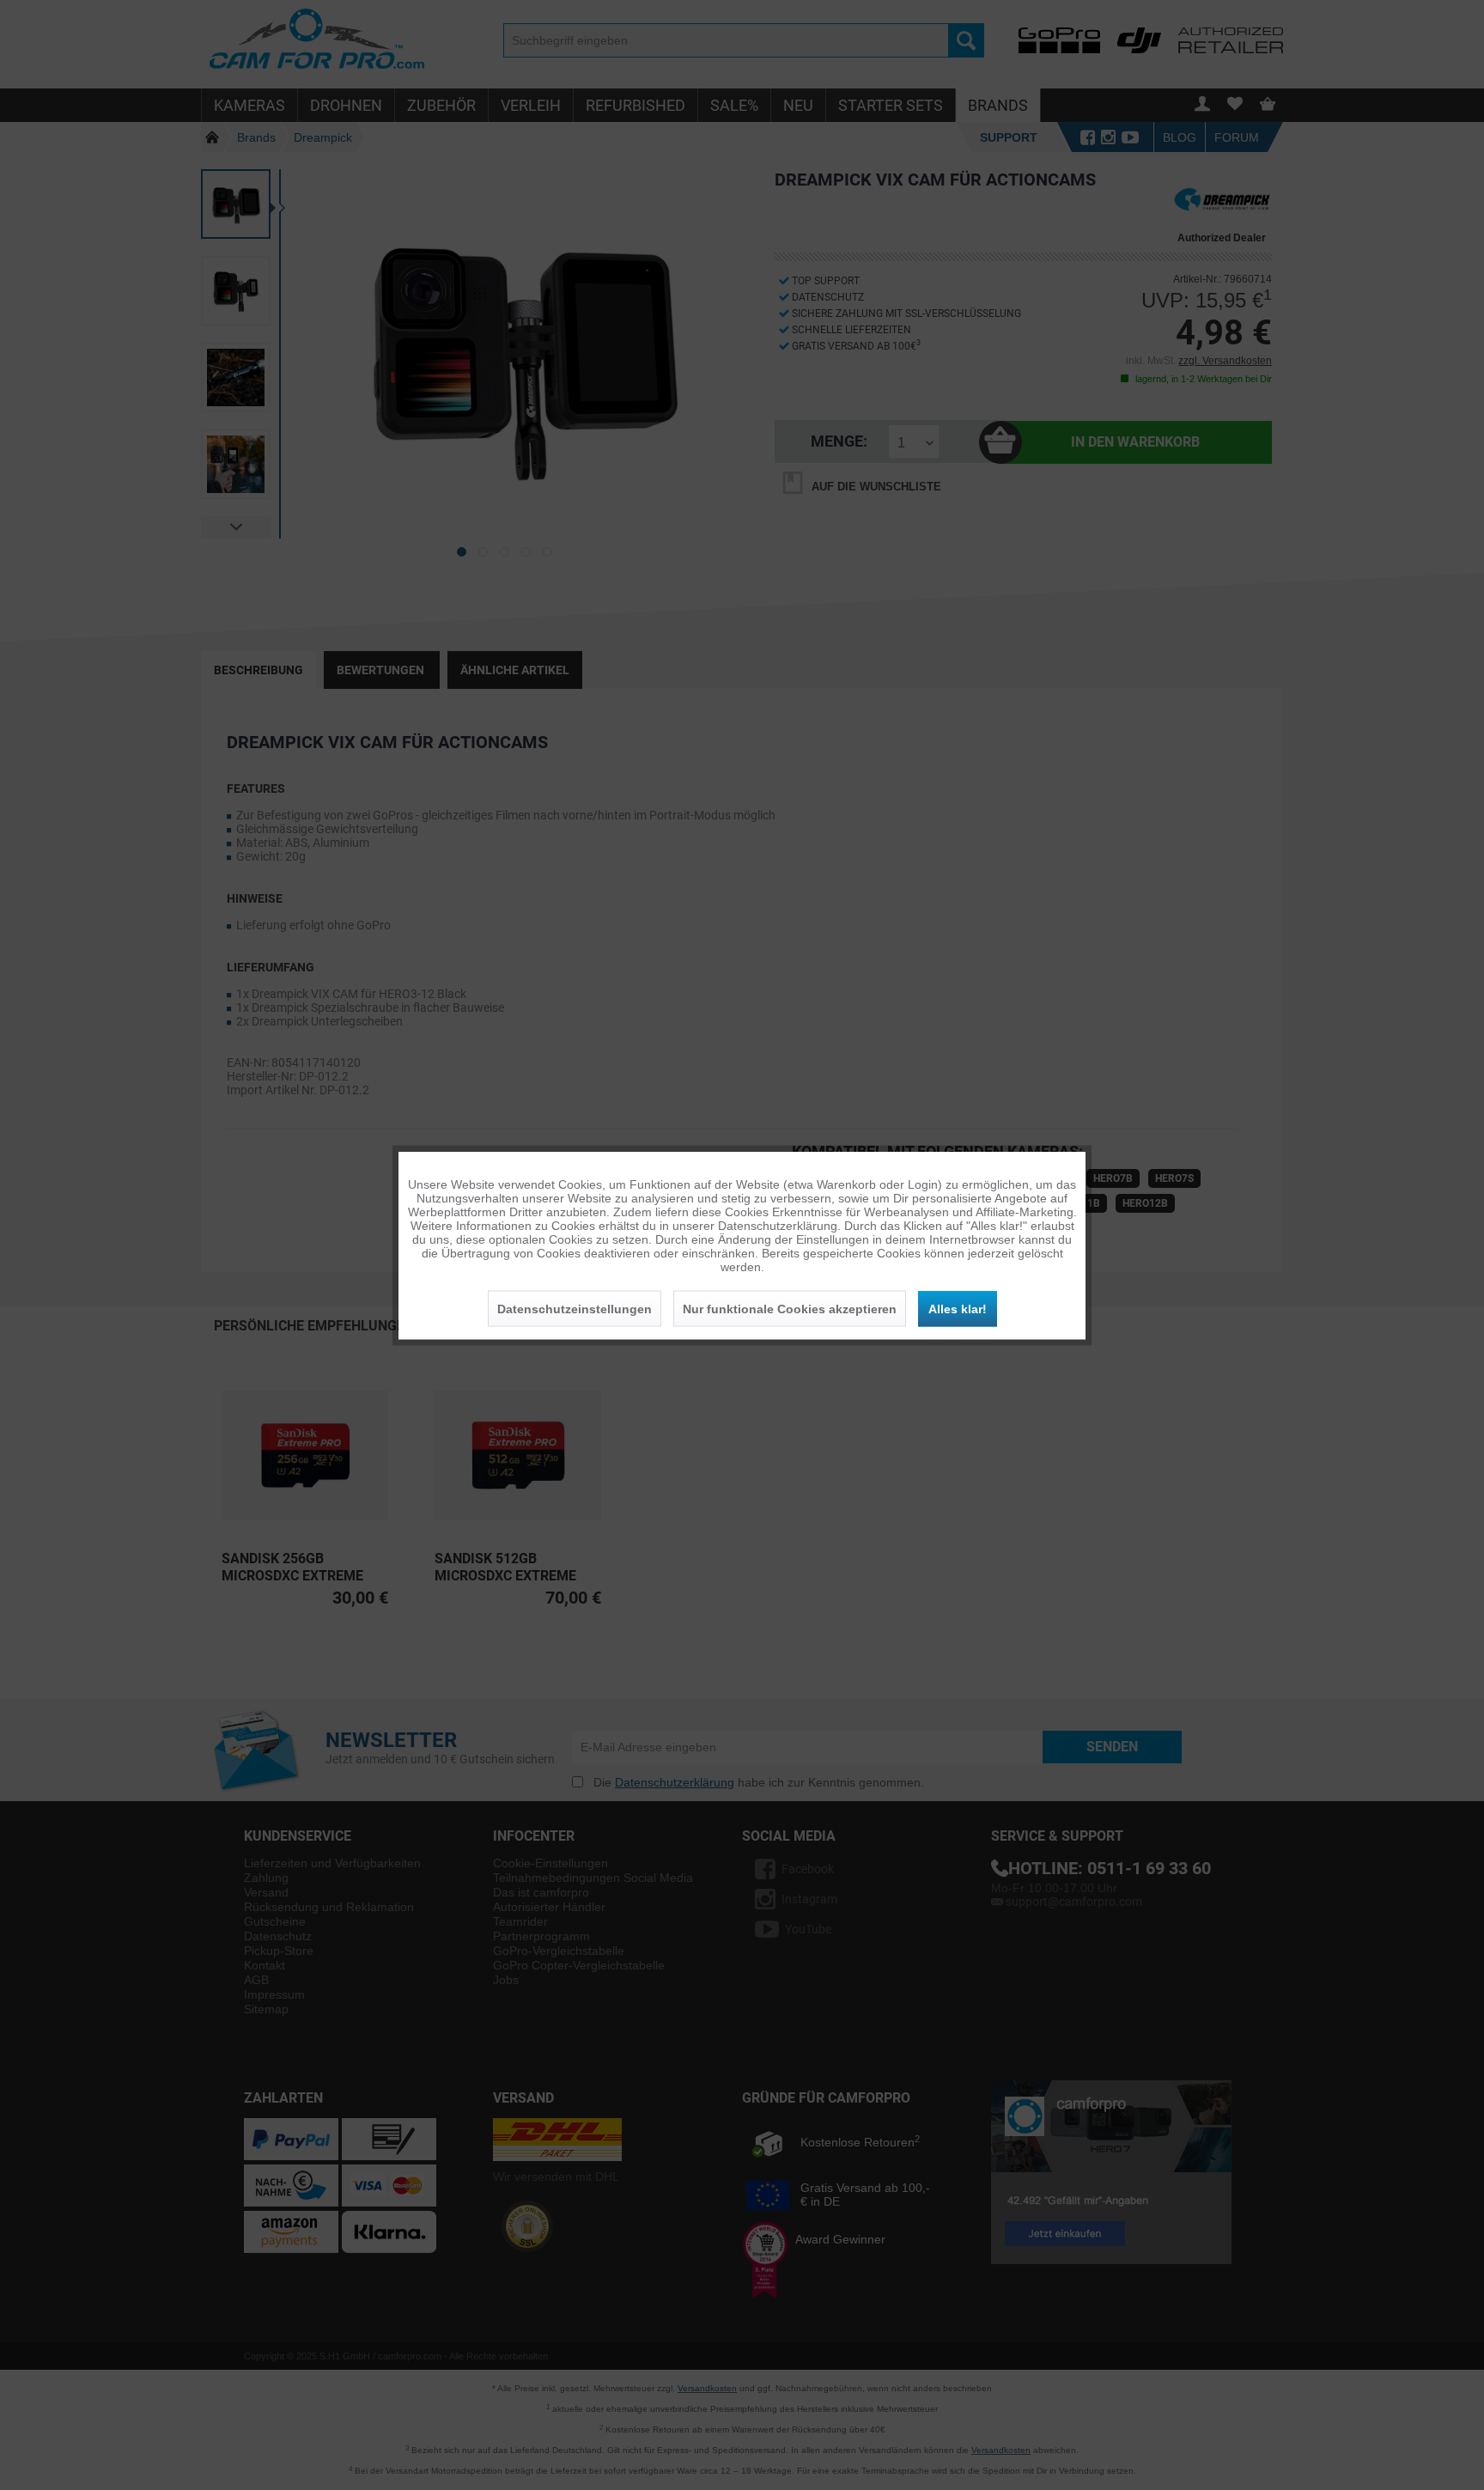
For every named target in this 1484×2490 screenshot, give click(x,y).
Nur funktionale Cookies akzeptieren (790, 1308)
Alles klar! (958, 1308)
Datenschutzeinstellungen (575, 1308)
